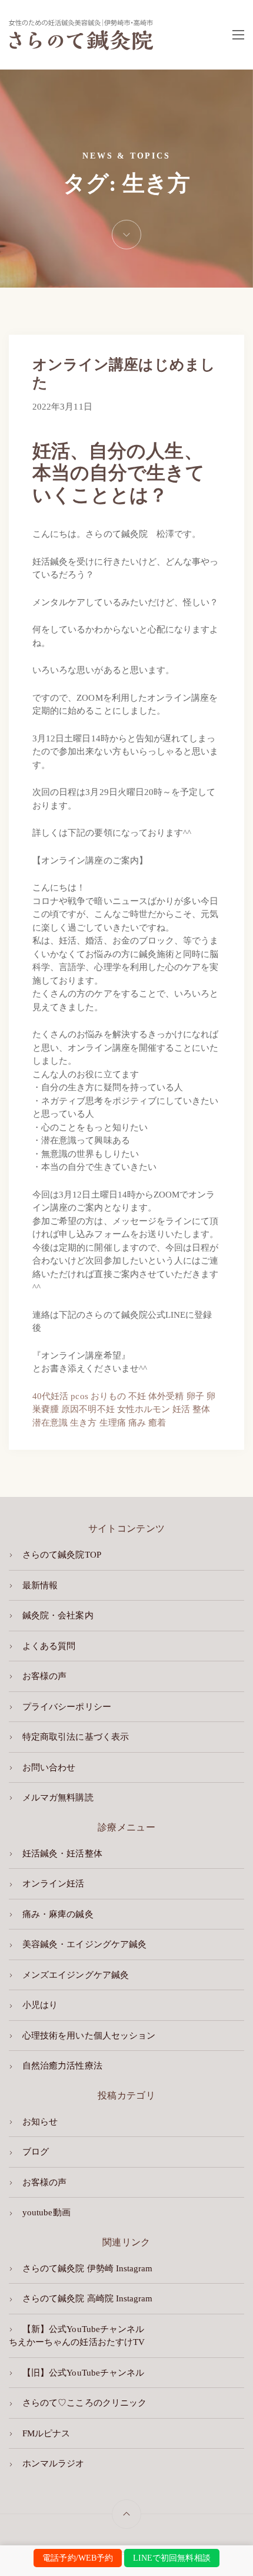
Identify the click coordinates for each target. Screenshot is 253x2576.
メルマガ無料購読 (58, 1797)
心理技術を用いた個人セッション (89, 2036)
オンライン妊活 (53, 1884)
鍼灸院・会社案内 (58, 1615)
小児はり (40, 2005)
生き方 (83, 1423)
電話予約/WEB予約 (78, 2558)
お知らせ (40, 2122)
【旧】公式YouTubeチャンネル (83, 2373)
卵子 (195, 1396)
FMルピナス (46, 2433)
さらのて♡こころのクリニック (84, 2403)
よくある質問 (49, 1646)
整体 (201, 1409)
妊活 (181, 1409)
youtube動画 (46, 2212)
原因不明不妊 (88, 1409)
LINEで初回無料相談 (172, 2558)
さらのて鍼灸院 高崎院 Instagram (87, 2298)
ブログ (36, 2152)
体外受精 (166, 1396)
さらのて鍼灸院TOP (62, 1555)
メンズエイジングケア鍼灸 (76, 1975)
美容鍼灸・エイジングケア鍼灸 (84, 1944)
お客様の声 (44, 1676)
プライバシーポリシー (67, 1707)
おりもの (108, 1396)
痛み (137, 1423)
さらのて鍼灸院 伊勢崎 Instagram (87, 2268)
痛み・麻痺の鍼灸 (58, 1914)
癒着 (157, 1423)
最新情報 (40, 1585)
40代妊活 (50, 1396)
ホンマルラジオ (53, 2463)
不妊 (137, 1396)
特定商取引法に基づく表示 (76, 1737)
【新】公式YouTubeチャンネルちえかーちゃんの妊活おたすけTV (77, 2336)
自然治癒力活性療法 (62, 2066)
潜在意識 (50, 1423)
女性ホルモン (144, 1409)
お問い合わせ (49, 1767)
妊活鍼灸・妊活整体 (62, 1853)
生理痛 (113, 1423)
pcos (79, 1396)
